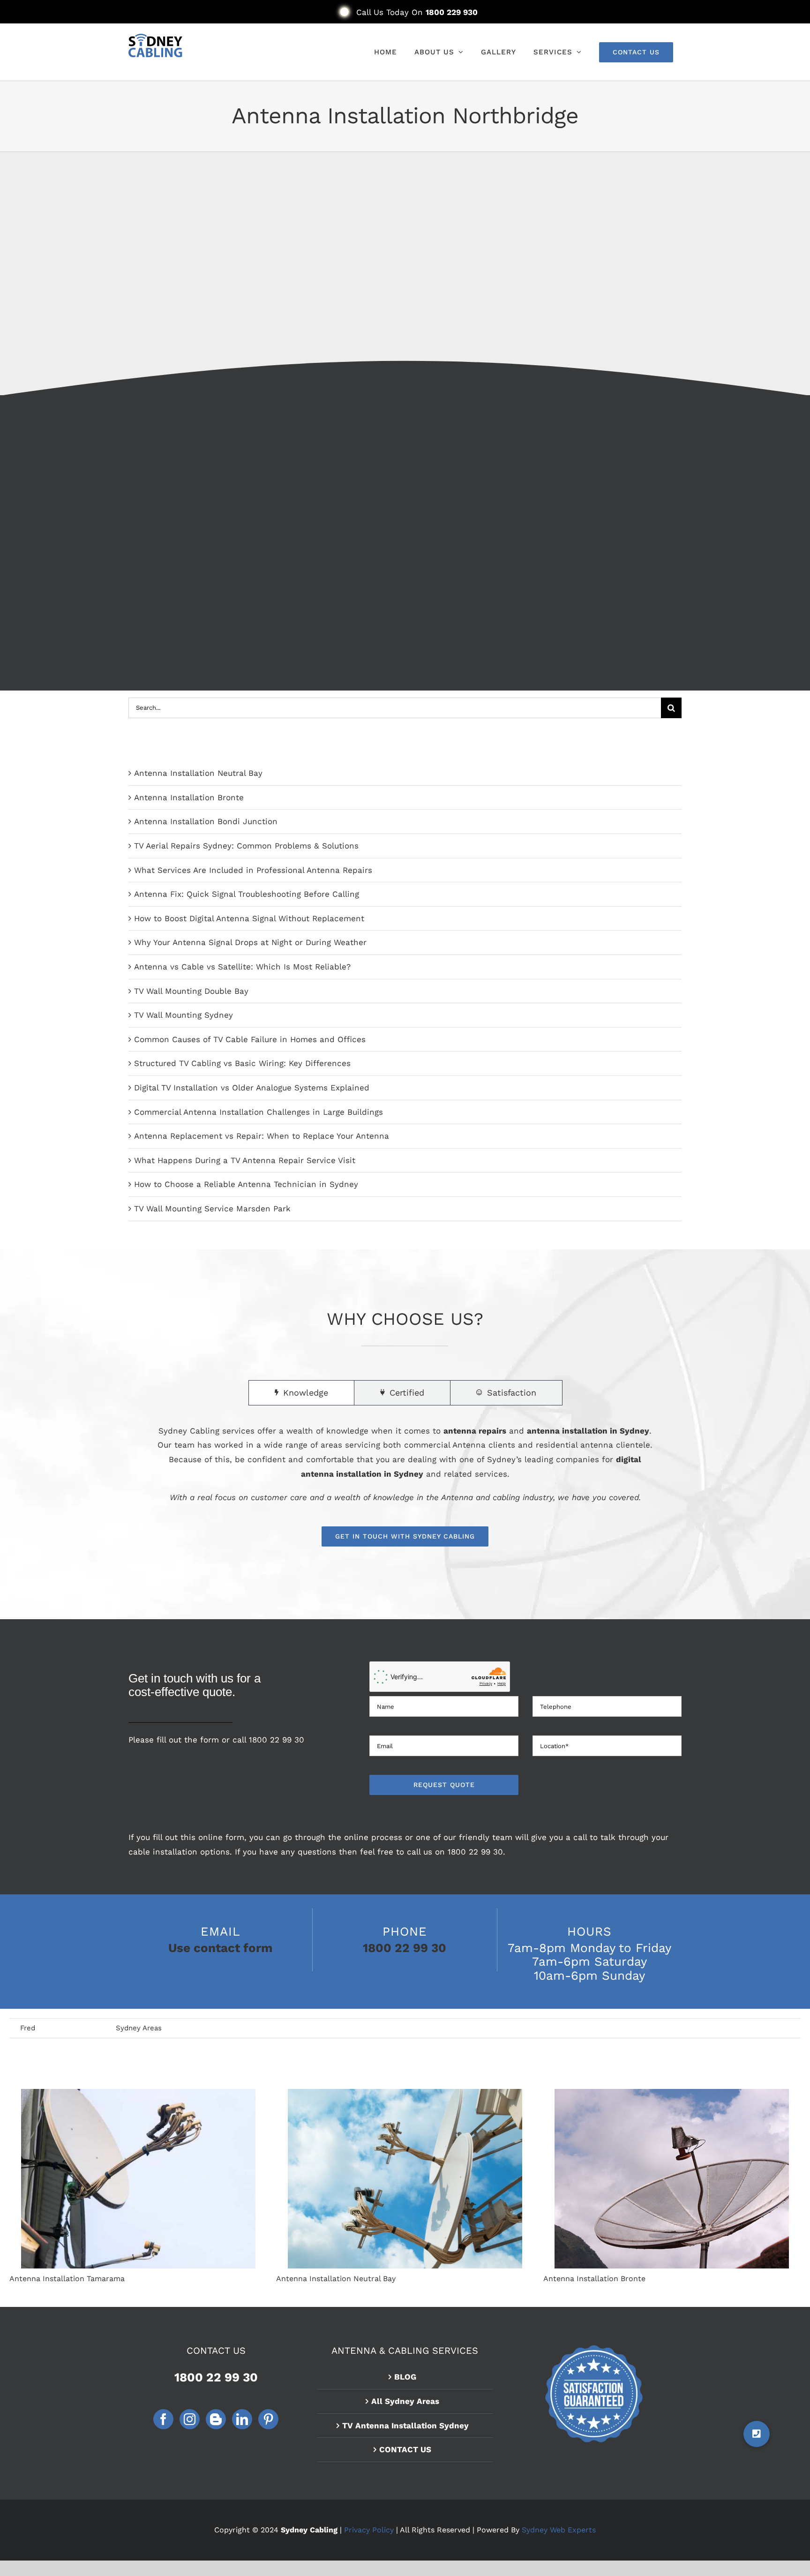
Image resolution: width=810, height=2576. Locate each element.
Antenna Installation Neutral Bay (198, 773)
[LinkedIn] (242, 2419)
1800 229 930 (452, 12)
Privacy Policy (369, 2530)
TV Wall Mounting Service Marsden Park (212, 1209)
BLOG (405, 2377)
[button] (757, 2434)
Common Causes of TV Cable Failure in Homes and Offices (250, 1039)
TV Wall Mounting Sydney (184, 1015)
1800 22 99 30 (277, 1740)
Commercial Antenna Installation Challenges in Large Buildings (259, 1112)
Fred (28, 2028)
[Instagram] (190, 2419)
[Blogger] (216, 2419)
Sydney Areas (139, 2028)
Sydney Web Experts (559, 2530)
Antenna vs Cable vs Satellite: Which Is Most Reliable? (242, 967)
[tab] (301, 1393)
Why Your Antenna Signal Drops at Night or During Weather (250, 942)
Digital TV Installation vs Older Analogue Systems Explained (252, 1088)
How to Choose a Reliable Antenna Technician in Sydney (246, 1184)
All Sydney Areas (405, 2401)
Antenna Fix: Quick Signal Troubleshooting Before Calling (247, 894)
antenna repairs (475, 1431)
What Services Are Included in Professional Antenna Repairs (253, 870)
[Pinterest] (268, 2419)
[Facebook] (163, 2419)
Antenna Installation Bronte (189, 797)
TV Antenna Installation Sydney (405, 2426)
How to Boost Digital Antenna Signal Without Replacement (249, 918)
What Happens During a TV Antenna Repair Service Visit (245, 1160)
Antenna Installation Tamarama (138, 2179)
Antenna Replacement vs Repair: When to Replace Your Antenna (262, 1136)
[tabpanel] (405, 1485)
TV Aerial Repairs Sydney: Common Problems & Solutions (246, 846)
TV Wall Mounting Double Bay (191, 991)
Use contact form (220, 1948)
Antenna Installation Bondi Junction (206, 821)
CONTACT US (405, 2449)
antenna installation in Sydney (588, 1431)
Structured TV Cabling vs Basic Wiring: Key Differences (242, 1063)
